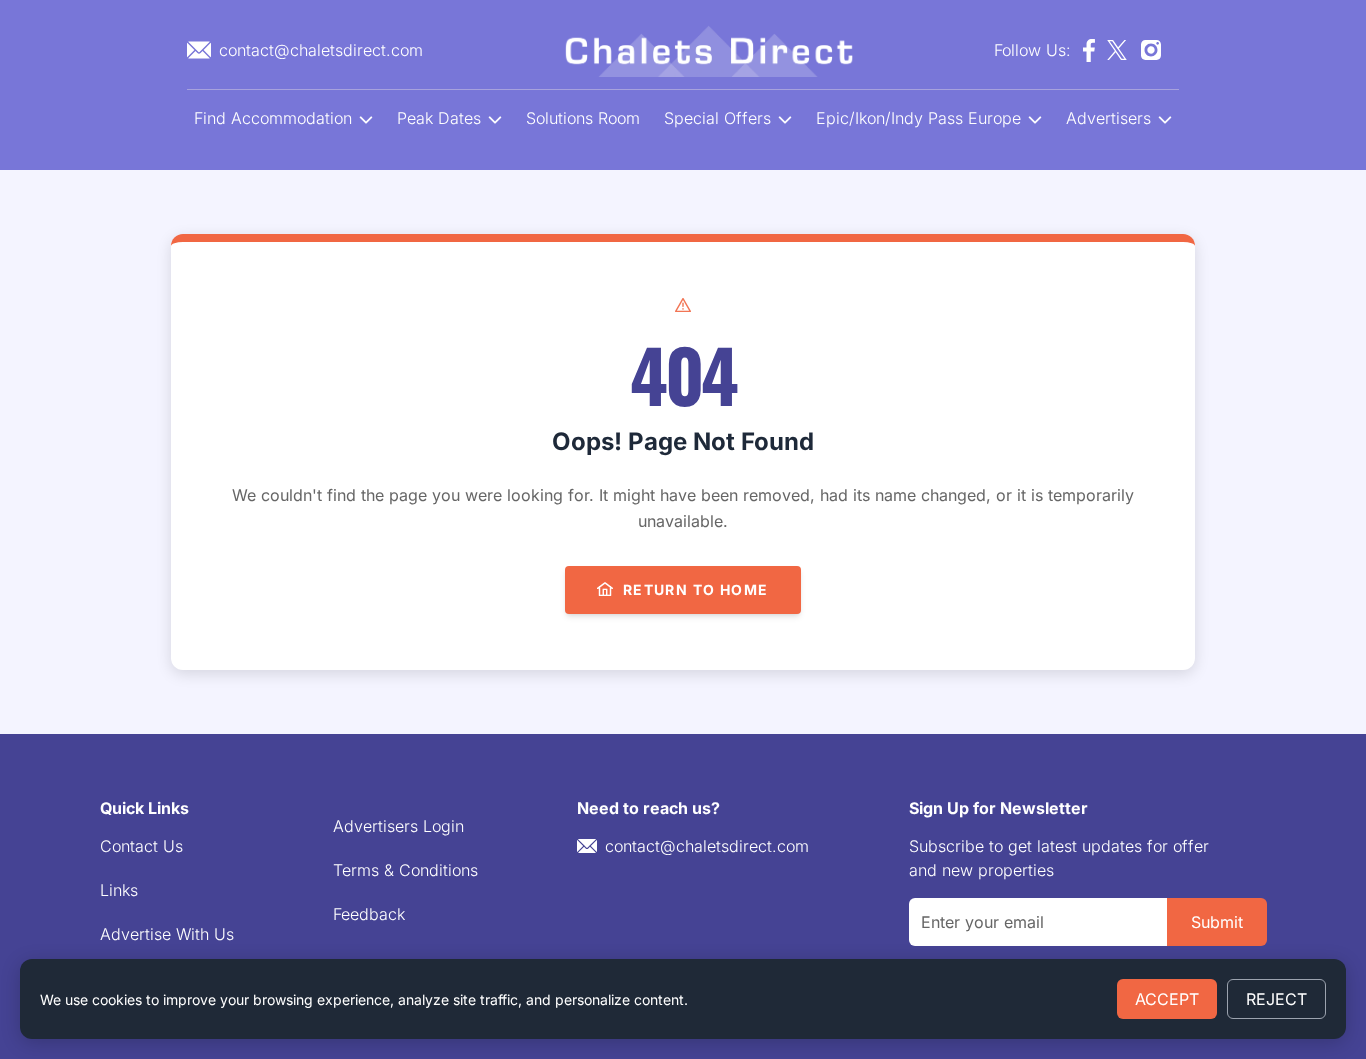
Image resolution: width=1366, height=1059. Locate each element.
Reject (1276, 999)
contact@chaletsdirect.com (707, 846)
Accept (1167, 999)
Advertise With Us (167, 934)
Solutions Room (583, 118)
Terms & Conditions (405, 870)
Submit (1217, 922)
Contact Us (141, 846)
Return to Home (696, 589)
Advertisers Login (398, 826)
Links (119, 890)
